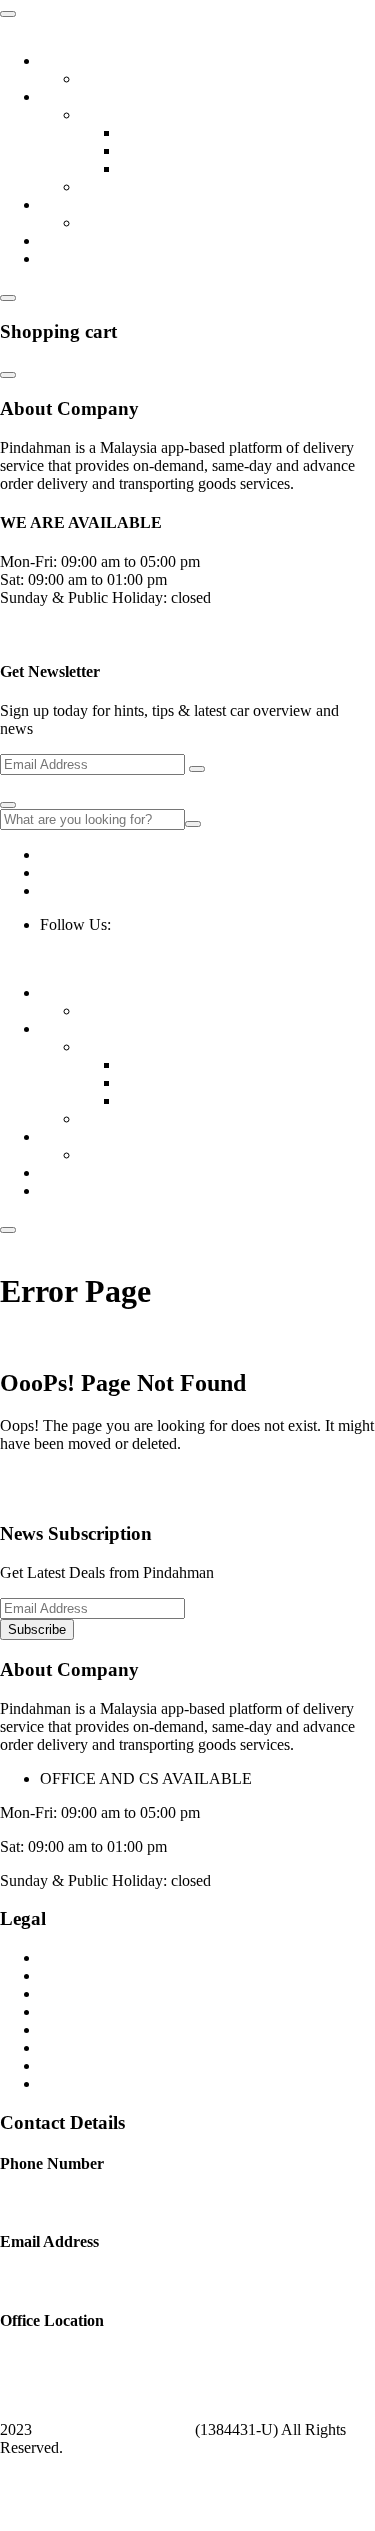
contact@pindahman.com (120, 890)
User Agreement (91, 2011)
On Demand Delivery (148, 222)
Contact (64, 258)
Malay (124, 2510)
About (60, 60)
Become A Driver (135, 114)
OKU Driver (160, 168)
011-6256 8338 (88, 854)
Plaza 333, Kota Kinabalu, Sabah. (147, 872)
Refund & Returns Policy (120, 1975)
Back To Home (48, 1477)
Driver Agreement (97, 2029)
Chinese (56, 2510)
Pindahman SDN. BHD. (113, 2429)
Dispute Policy (86, 2047)
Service (63, 204)
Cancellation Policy (101, 2065)
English (42, 2481)
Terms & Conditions (104, 1957)
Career (101, 186)
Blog (95, 78)
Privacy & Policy (94, 1993)
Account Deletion (96, 2083)
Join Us (64, 96)
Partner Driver (165, 132)
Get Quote (73, 240)
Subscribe (37, 1629)
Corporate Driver (174, 150)
